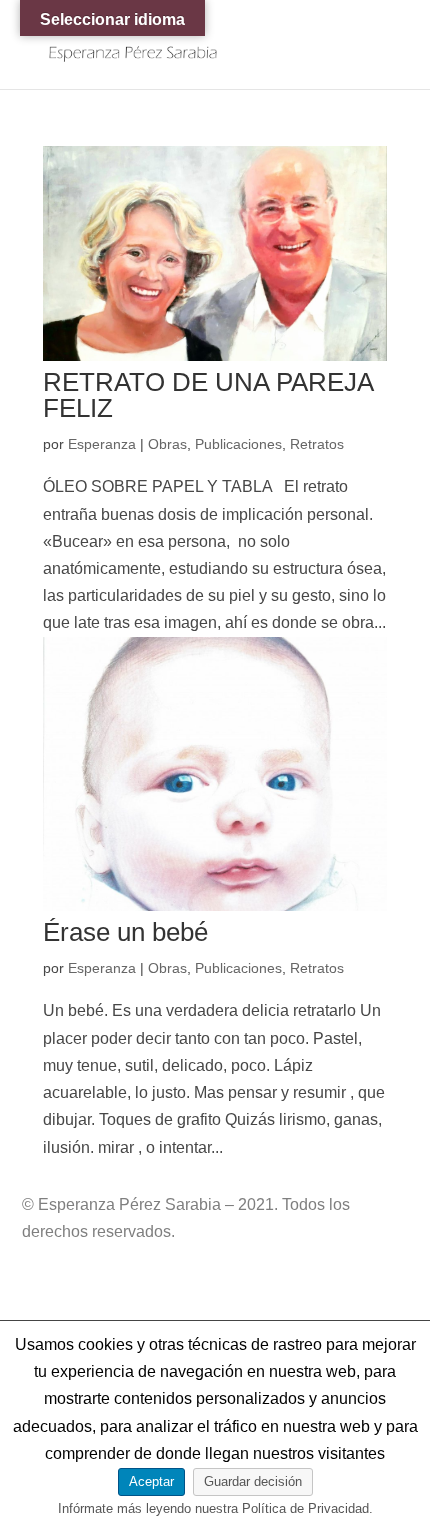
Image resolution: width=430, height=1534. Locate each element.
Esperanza (102, 444)
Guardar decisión (253, 1481)
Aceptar (151, 1481)
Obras (167, 444)
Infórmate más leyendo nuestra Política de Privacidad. (215, 1508)
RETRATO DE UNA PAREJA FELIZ (208, 395)
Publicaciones (238, 444)
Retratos (317, 444)
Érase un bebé (125, 932)
